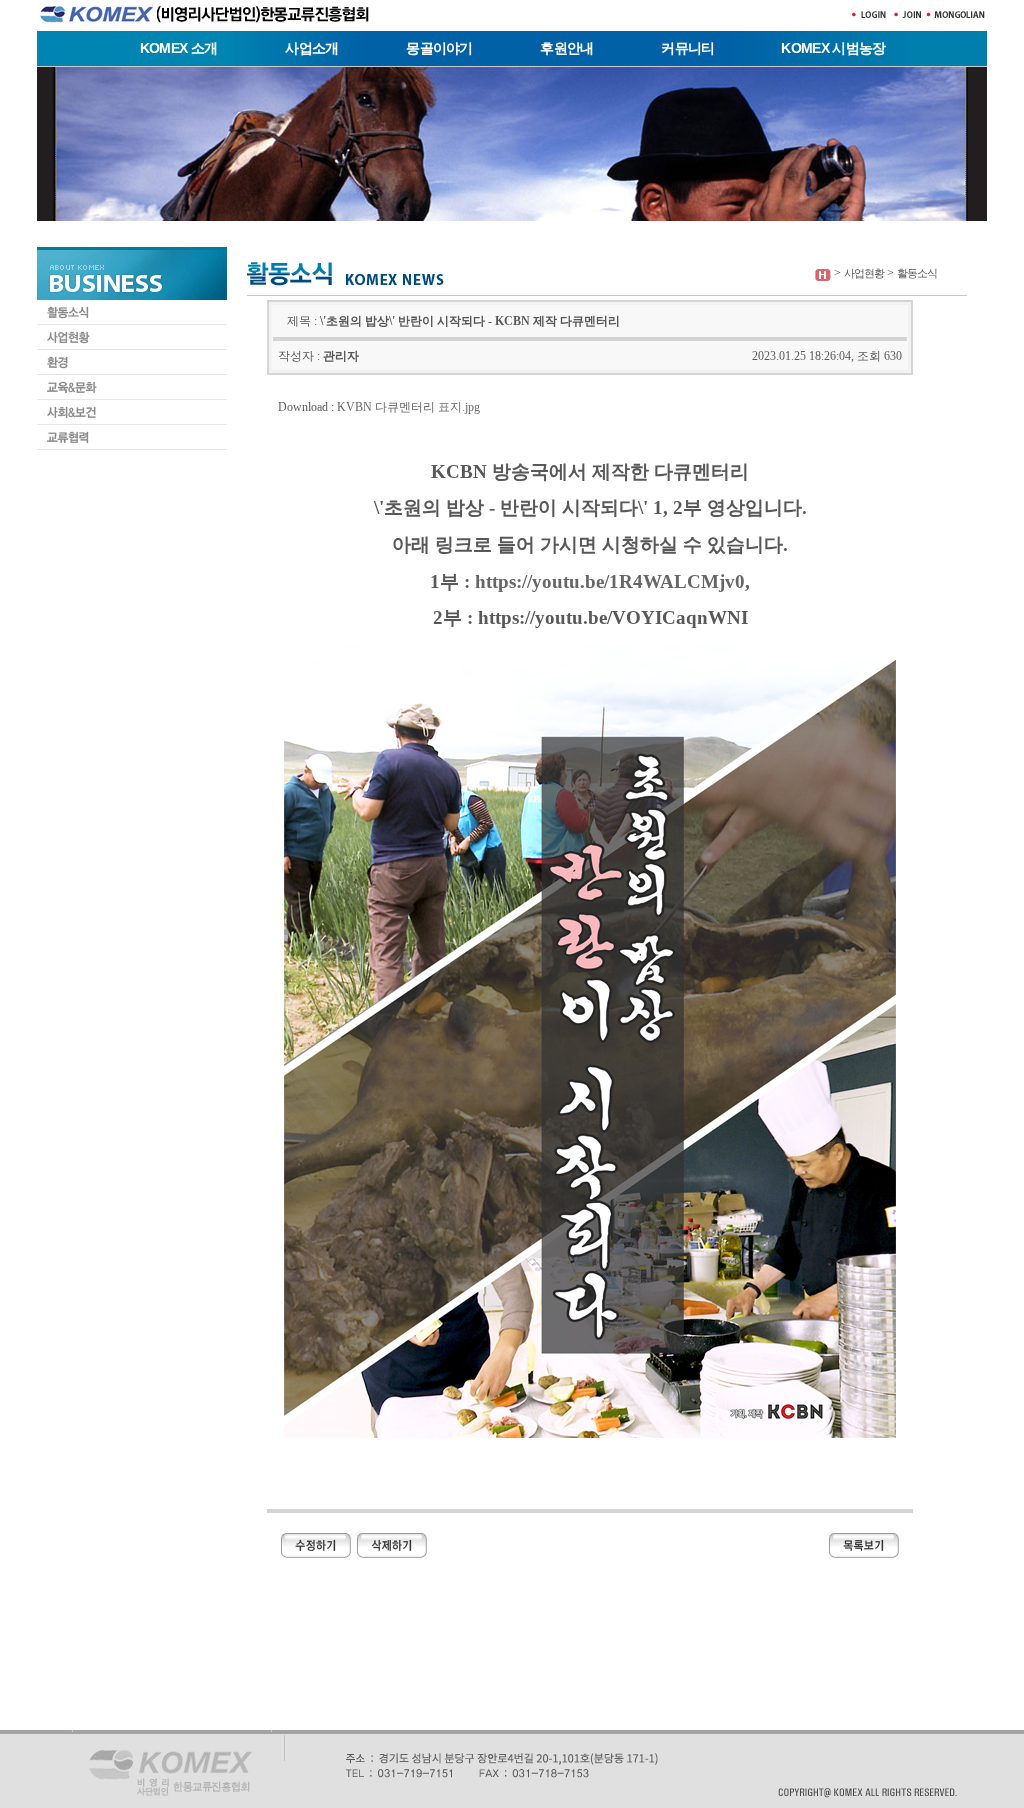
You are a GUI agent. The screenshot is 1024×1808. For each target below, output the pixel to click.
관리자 (341, 356)
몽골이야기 (439, 48)
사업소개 (311, 48)
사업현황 (864, 273)
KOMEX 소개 (178, 48)
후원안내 (566, 48)
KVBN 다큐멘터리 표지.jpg (408, 407)
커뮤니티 (687, 48)
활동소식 (917, 273)
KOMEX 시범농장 (833, 48)
